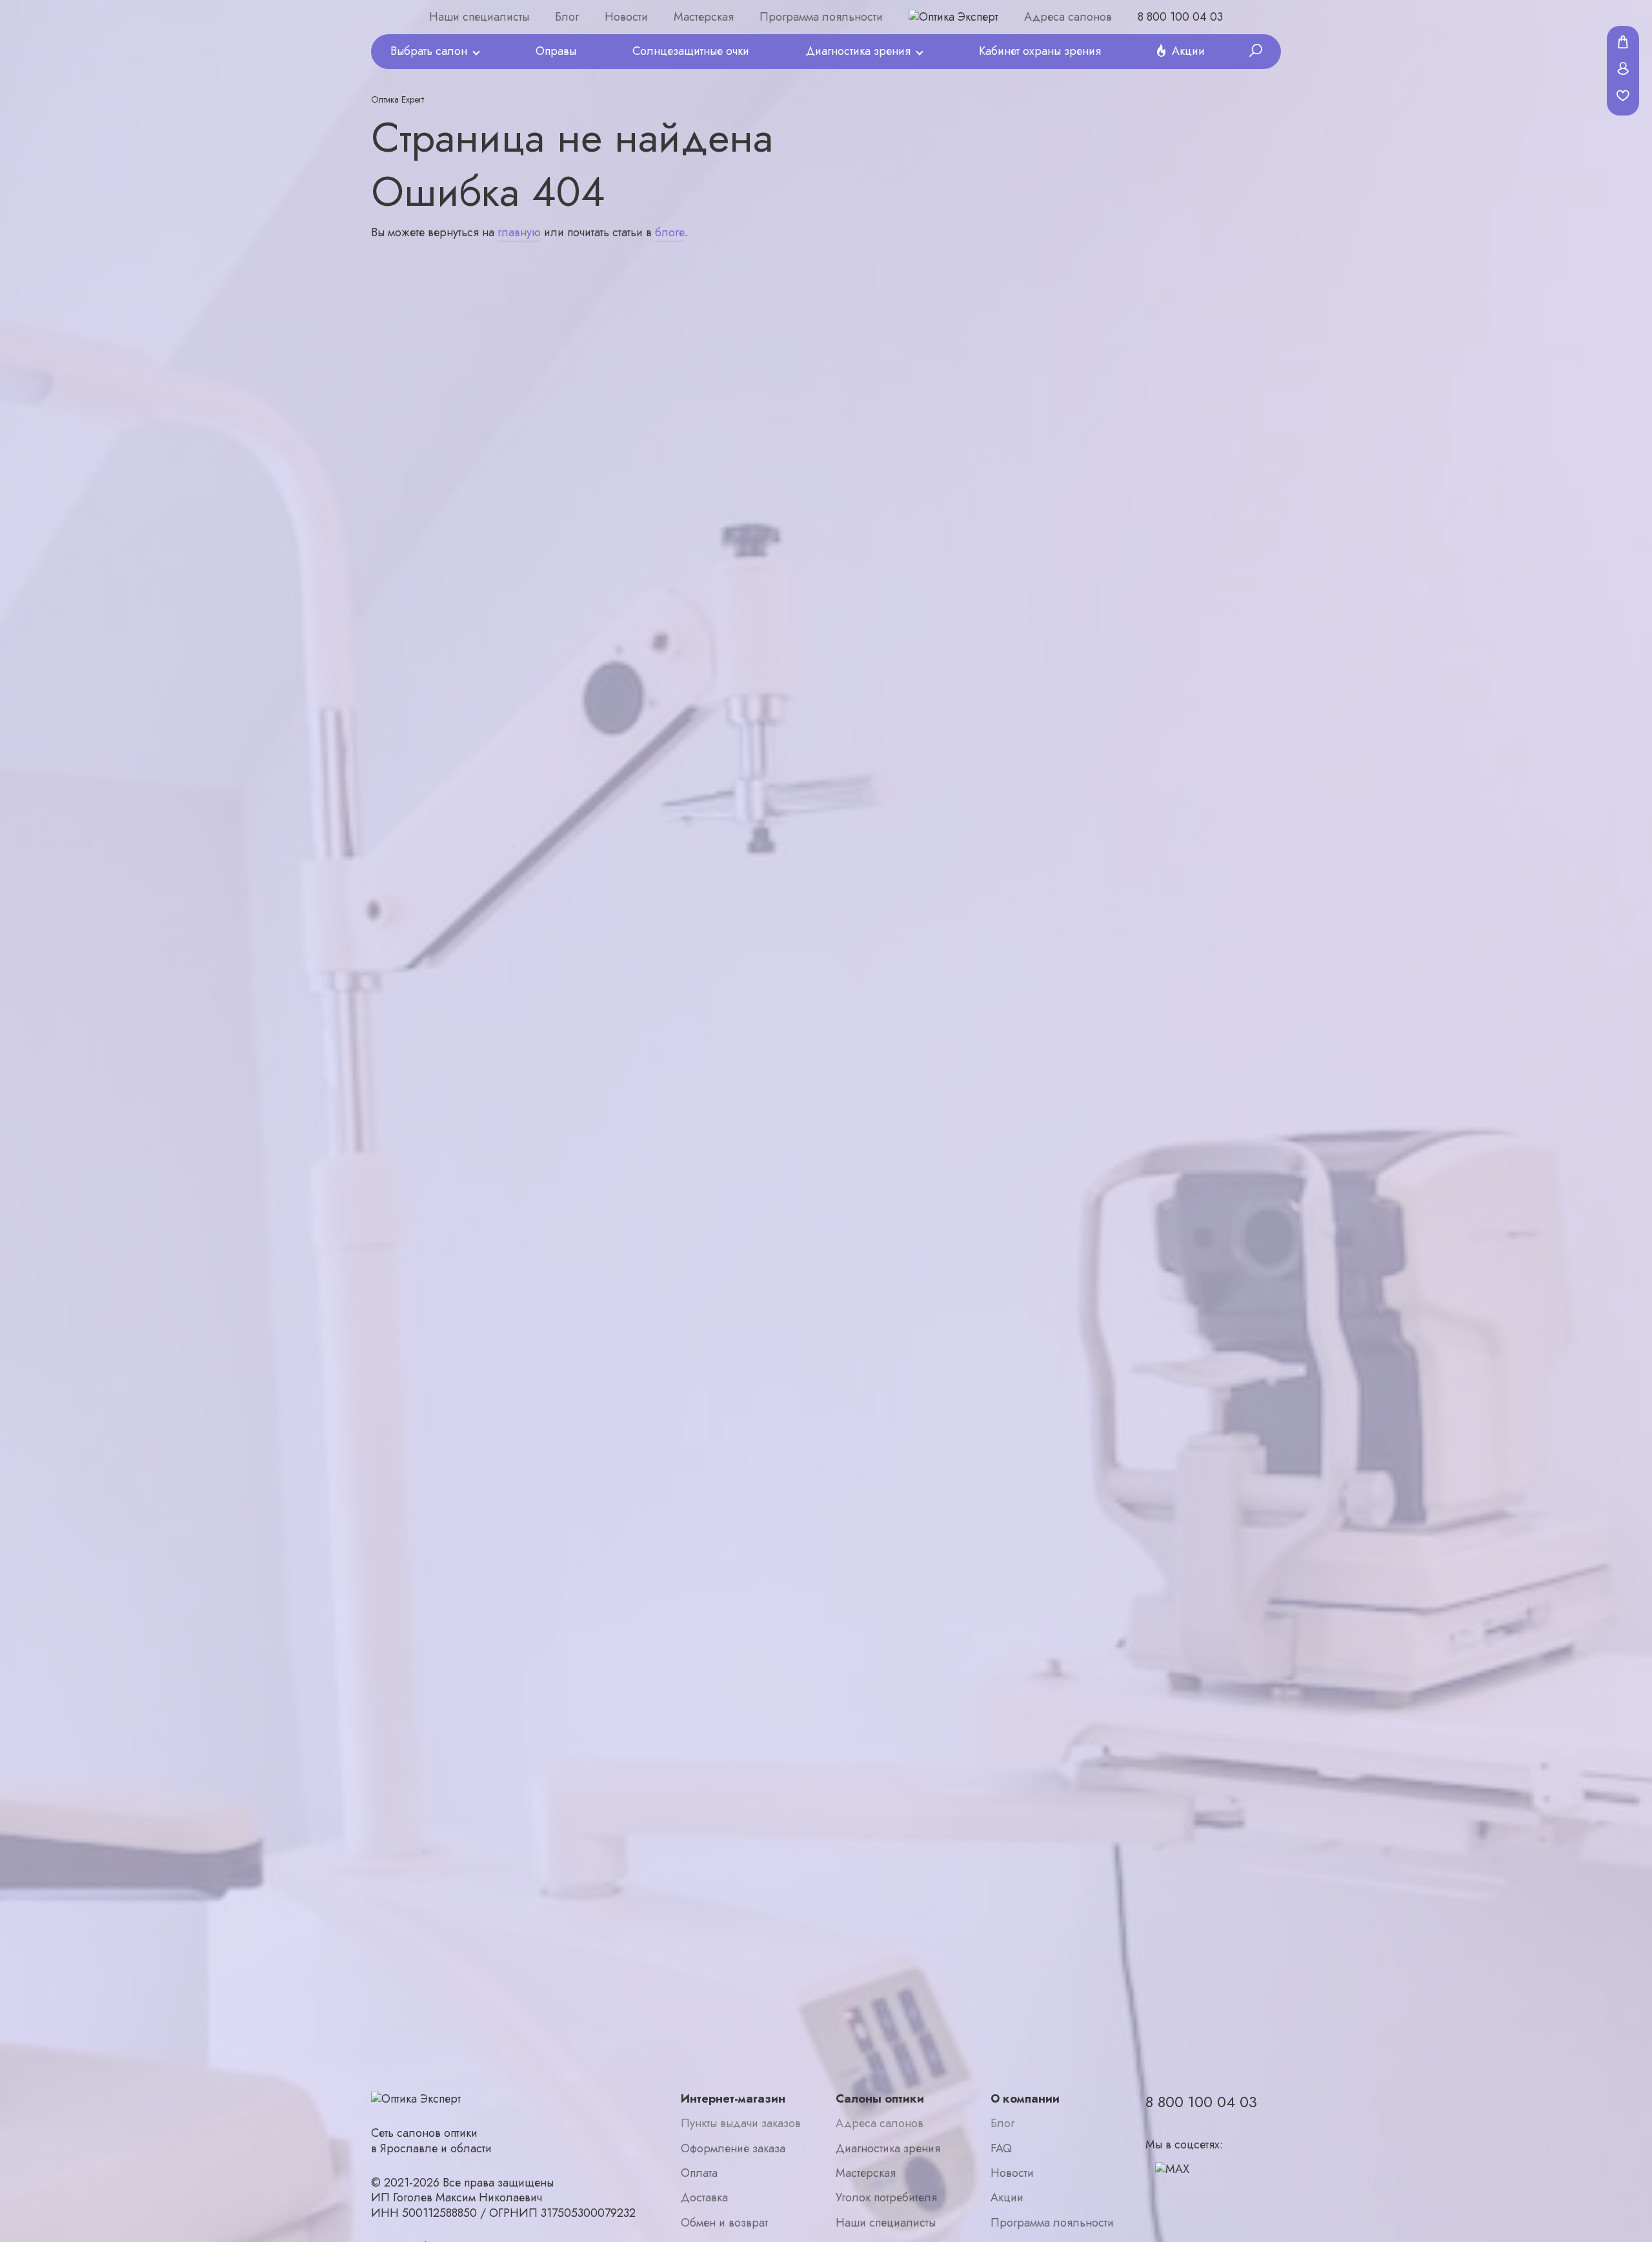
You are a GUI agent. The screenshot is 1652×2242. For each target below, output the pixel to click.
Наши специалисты (479, 17)
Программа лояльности (821, 17)
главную (519, 232)
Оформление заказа (733, 2149)
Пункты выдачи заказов (741, 2124)
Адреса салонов (1068, 17)
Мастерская (704, 17)
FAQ (1001, 2149)
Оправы (556, 51)
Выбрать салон (429, 51)
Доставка (704, 2198)
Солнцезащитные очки (691, 51)
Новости (626, 17)
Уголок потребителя (886, 2198)
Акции (1188, 51)
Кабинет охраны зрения (1040, 51)
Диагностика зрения (858, 51)
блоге (670, 232)
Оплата (699, 2173)
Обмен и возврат (724, 2223)
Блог (567, 17)
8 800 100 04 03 (1180, 17)
